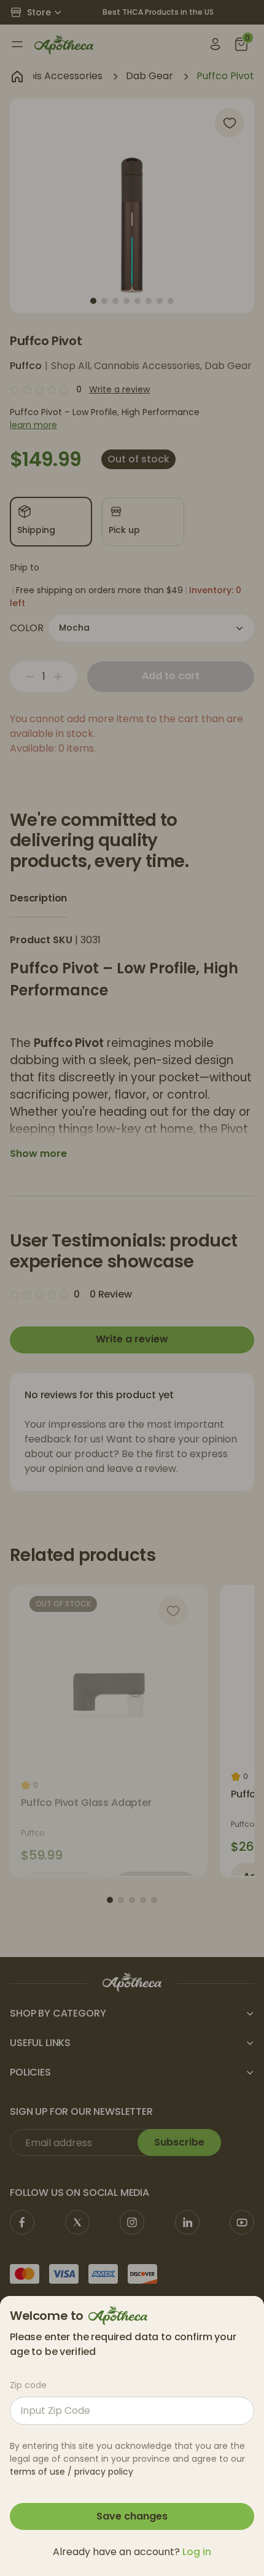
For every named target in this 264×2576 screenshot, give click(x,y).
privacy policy (104, 2472)
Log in (197, 2552)
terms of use (37, 2472)
